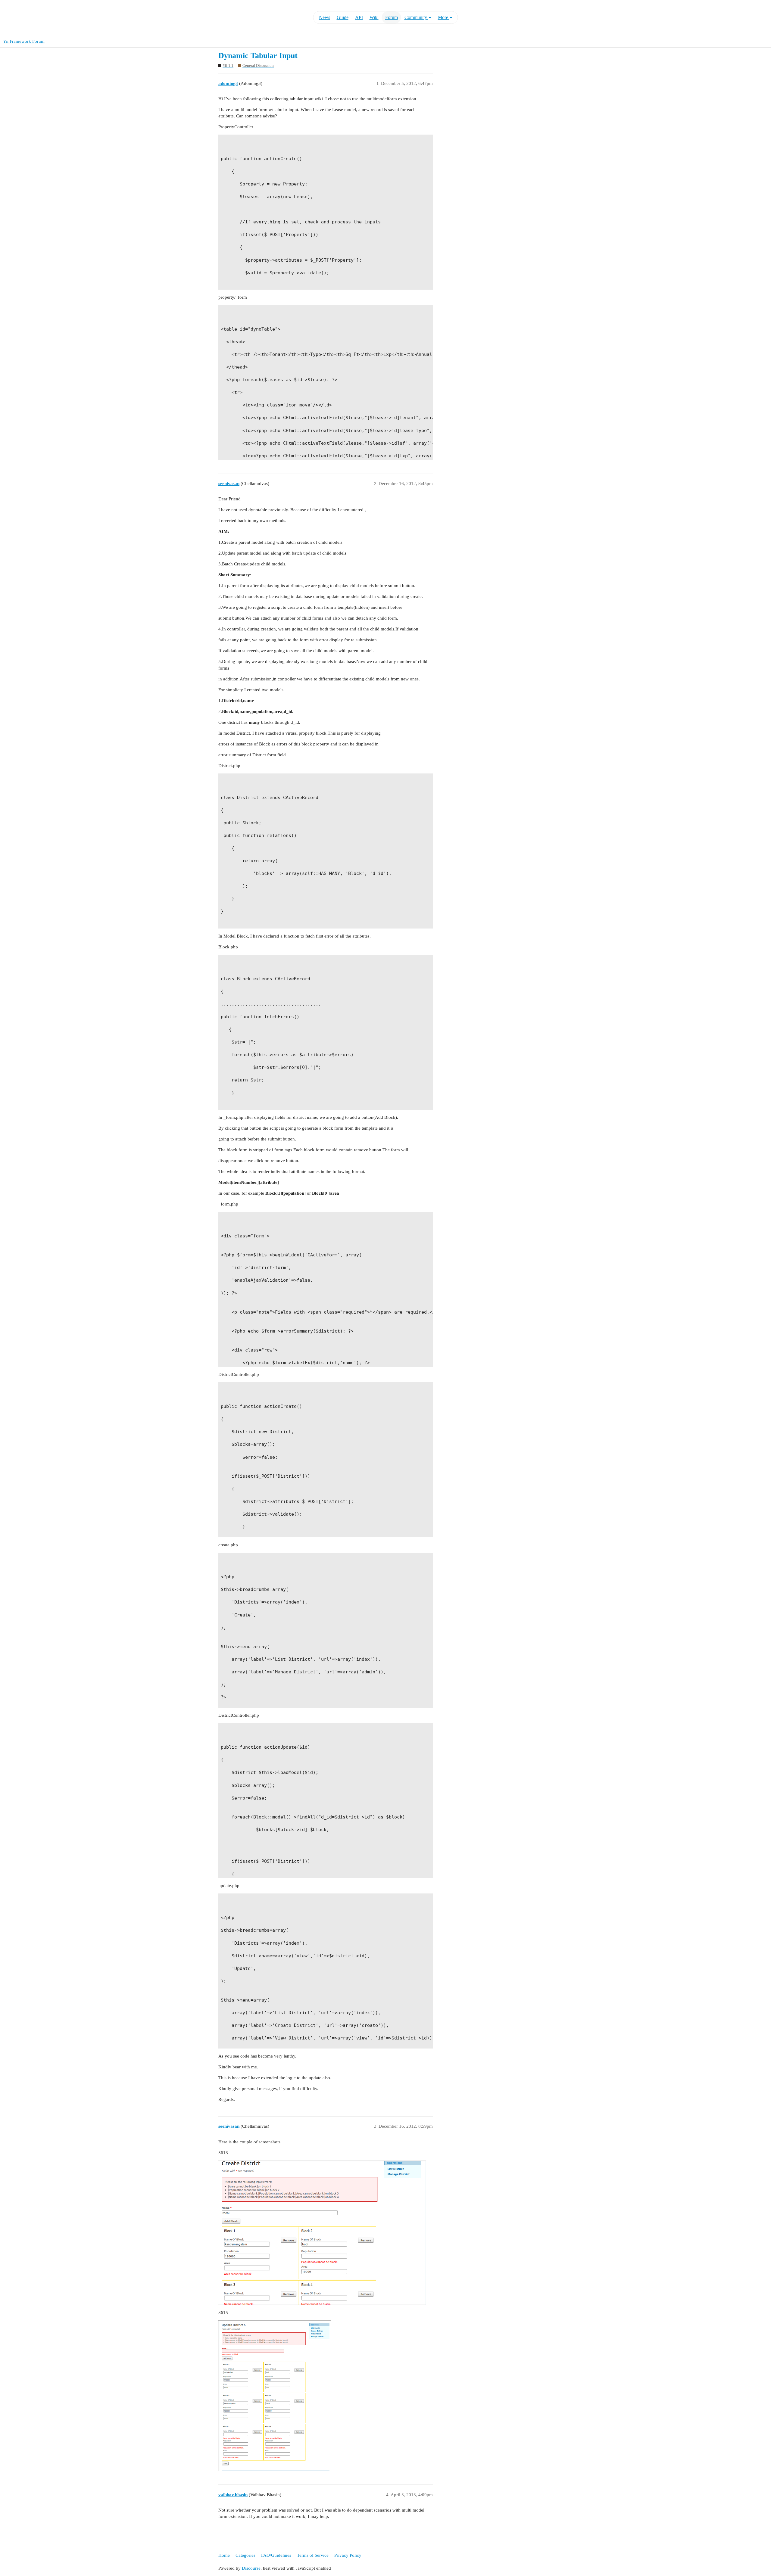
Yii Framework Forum (24, 41)
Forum (392, 17)
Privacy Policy (348, 2555)
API (359, 17)
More (444, 17)
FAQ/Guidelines (276, 2555)
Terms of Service (313, 2555)
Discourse (251, 2568)
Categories (245, 2555)
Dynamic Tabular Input (258, 56)
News (325, 17)
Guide (343, 17)
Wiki (374, 17)
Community (416, 17)
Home (224, 2555)
